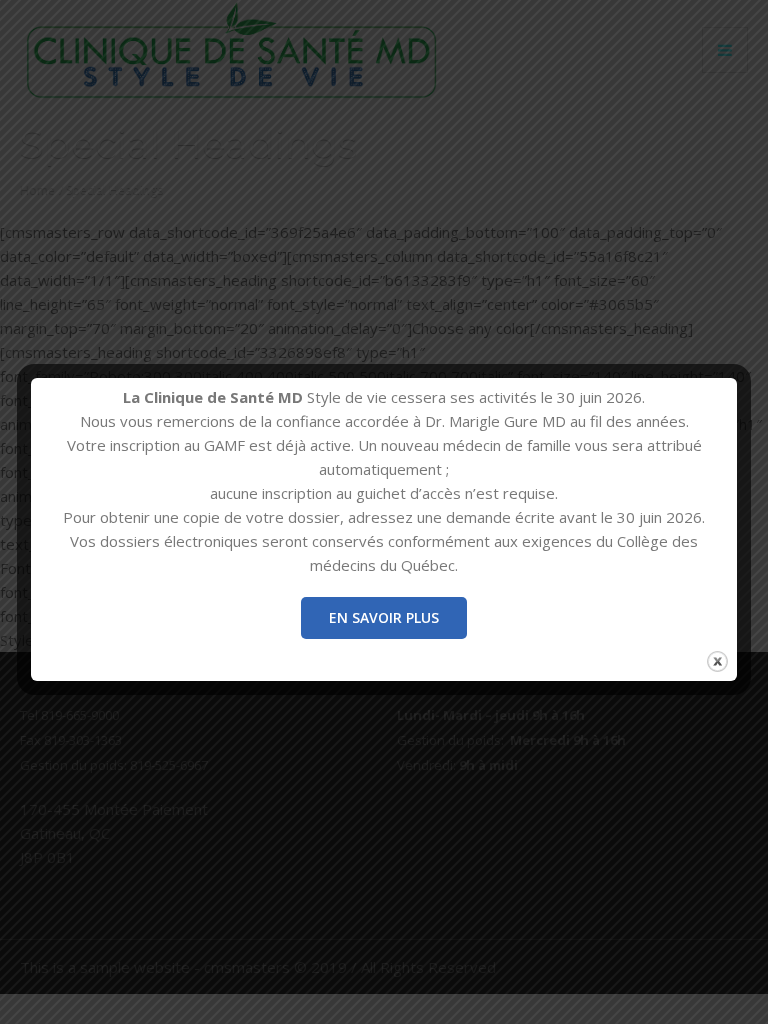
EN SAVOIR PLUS (384, 617)
